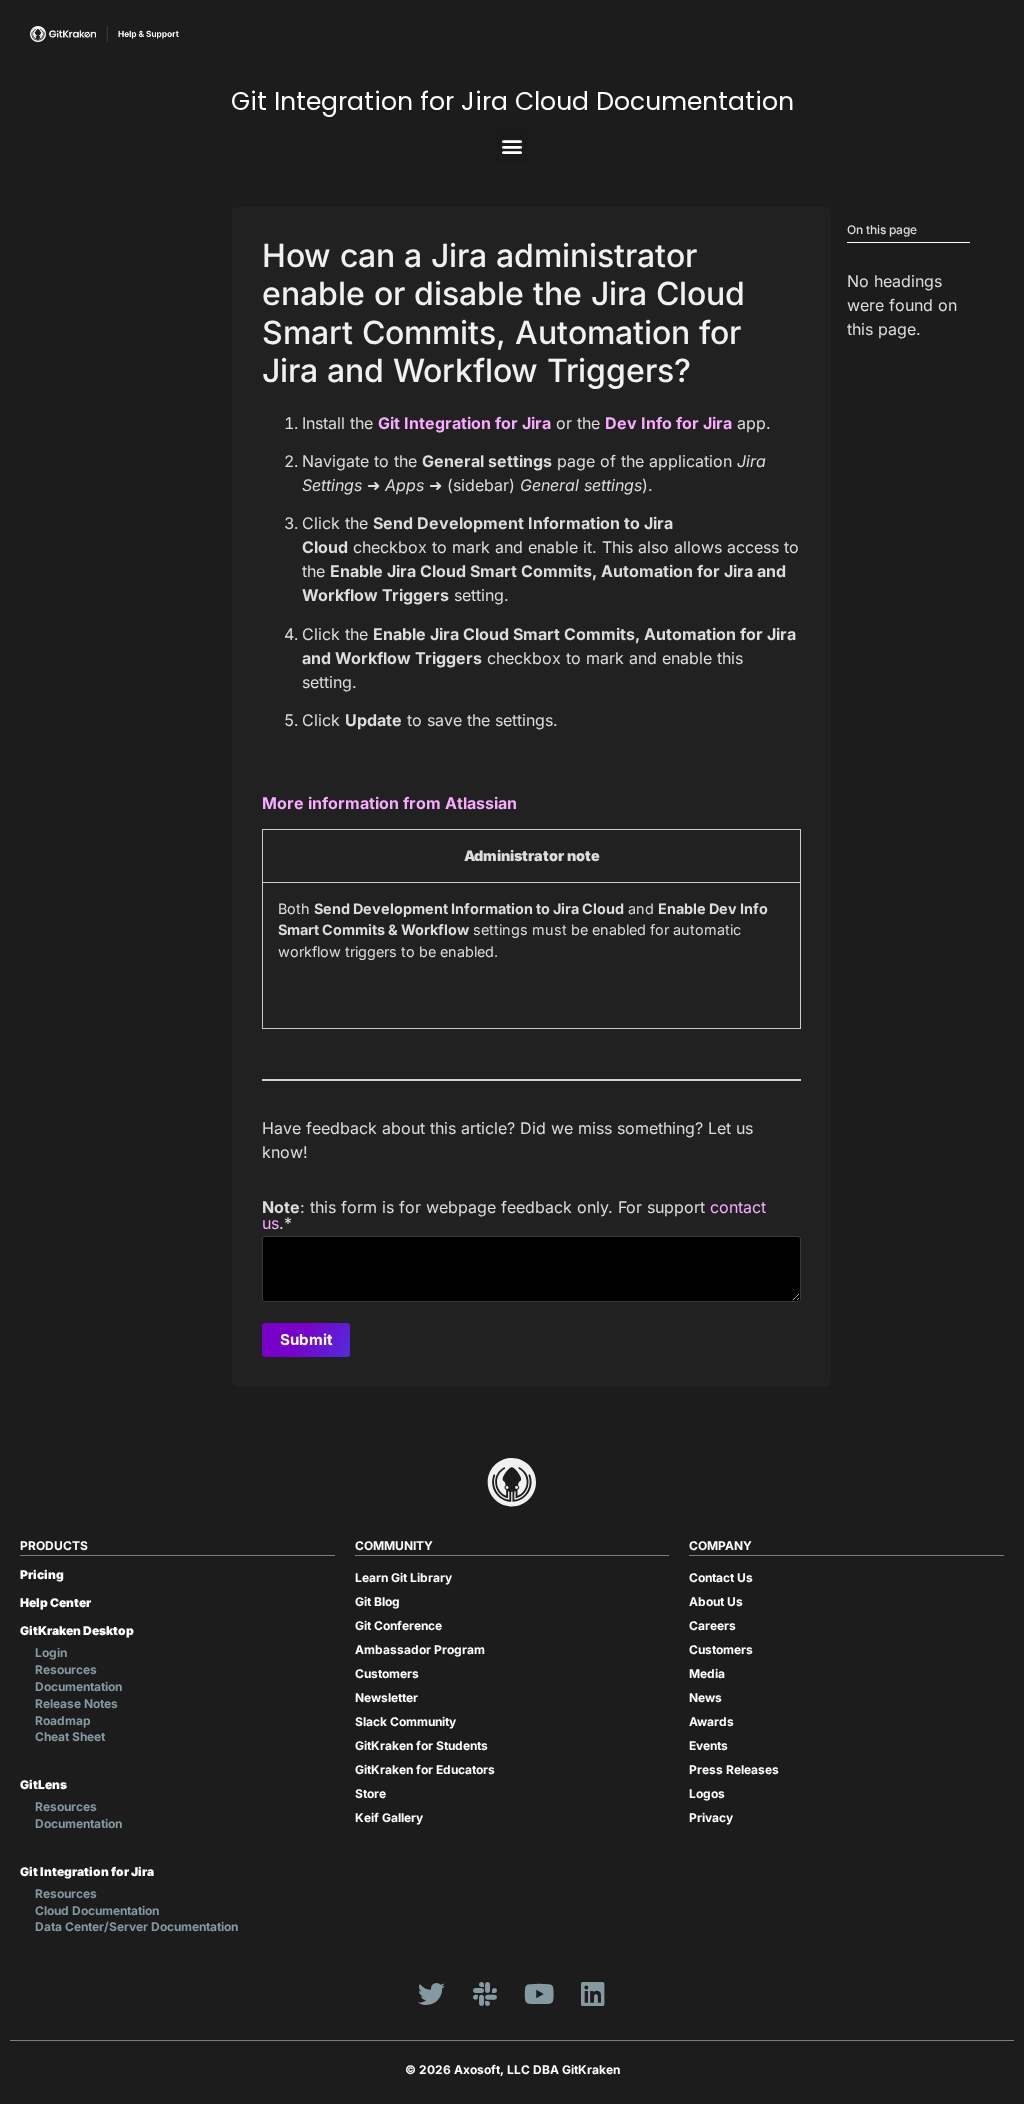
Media (707, 1673)
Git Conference (398, 1625)
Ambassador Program (420, 1649)
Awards (711, 1721)
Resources (66, 1669)
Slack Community (405, 1721)
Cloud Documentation (97, 1910)
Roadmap (63, 1720)
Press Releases (734, 1769)
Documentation (78, 1686)
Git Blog (377, 1601)
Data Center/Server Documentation (136, 1926)
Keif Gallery (389, 1817)
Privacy (711, 1817)
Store (370, 1793)
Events (708, 1745)
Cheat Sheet (70, 1736)
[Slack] (485, 1993)
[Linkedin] (593, 1993)
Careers (712, 1625)
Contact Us (721, 1577)
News (705, 1697)
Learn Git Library (403, 1577)
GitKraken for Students (421, 1745)
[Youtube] (539, 1993)
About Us (716, 1601)
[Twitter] (431, 1993)
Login (51, 1652)
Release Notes (76, 1703)
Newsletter (386, 1697)
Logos (707, 1793)
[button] (512, 145)
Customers (387, 1673)
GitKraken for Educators (425, 1769)
